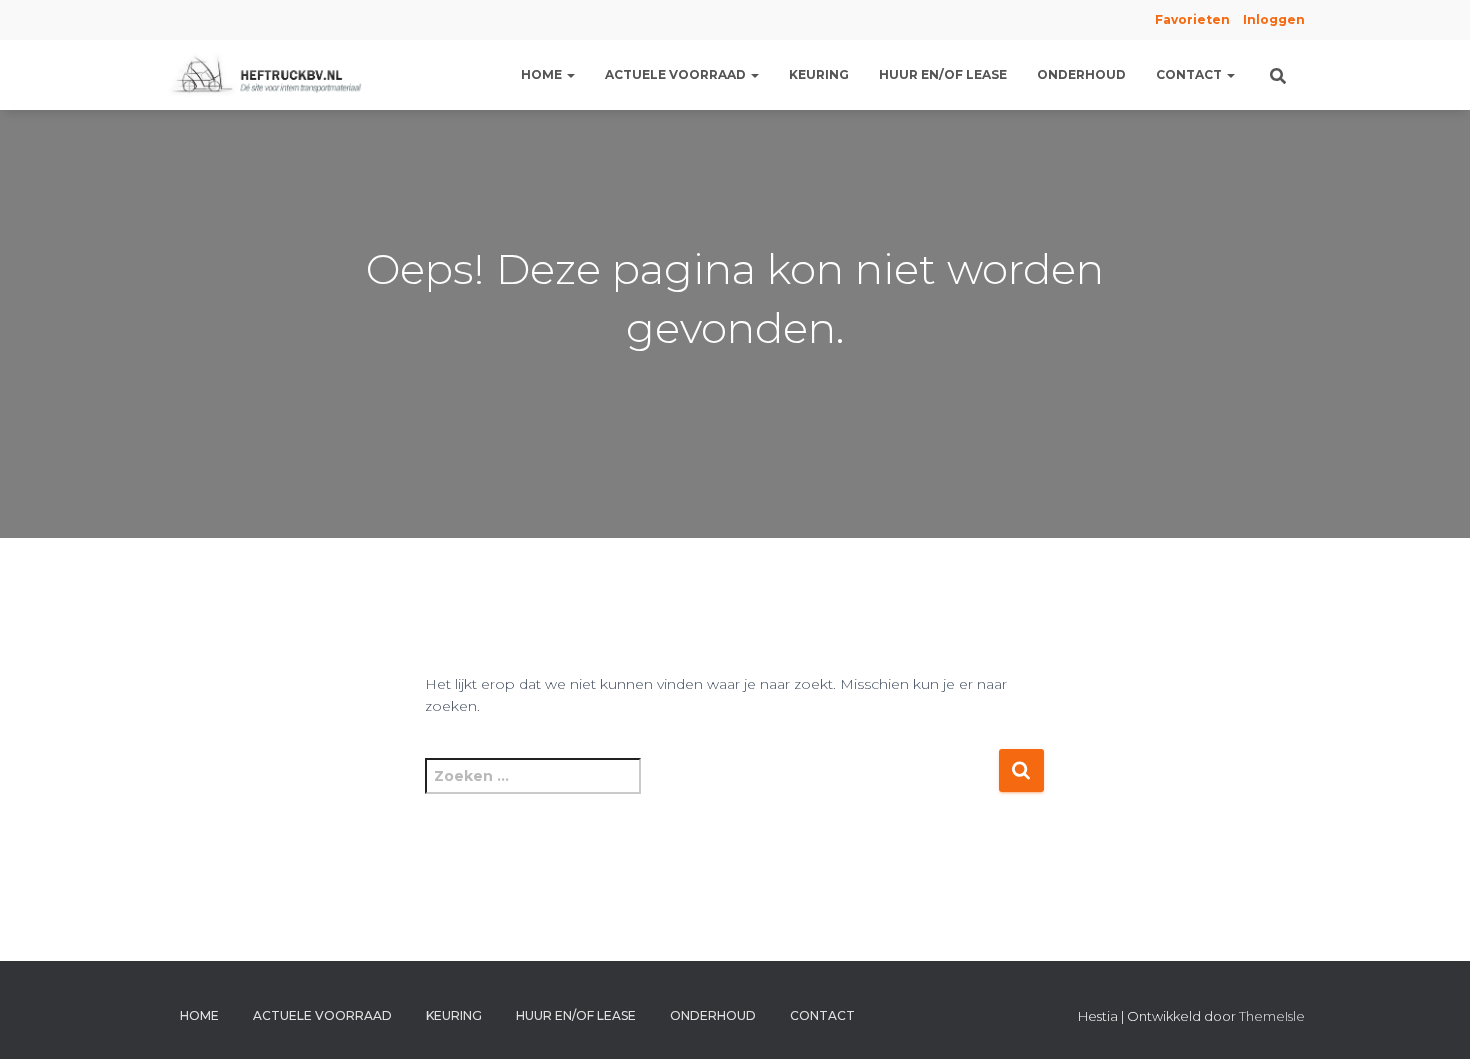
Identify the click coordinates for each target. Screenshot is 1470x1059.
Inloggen (1274, 19)
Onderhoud (1081, 74)
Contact (1190, 74)
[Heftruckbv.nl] (270, 75)
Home (543, 74)
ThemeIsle (1272, 1016)
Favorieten (1191, 19)
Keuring (819, 74)
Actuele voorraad (677, 74)
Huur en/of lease (943, 74)
